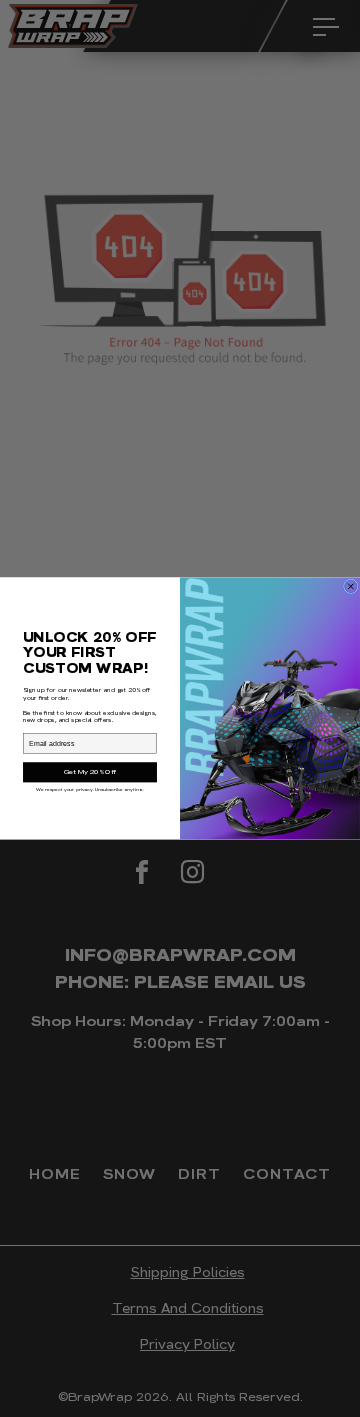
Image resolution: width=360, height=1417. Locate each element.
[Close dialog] (351, 586)
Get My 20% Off (90, 772)
